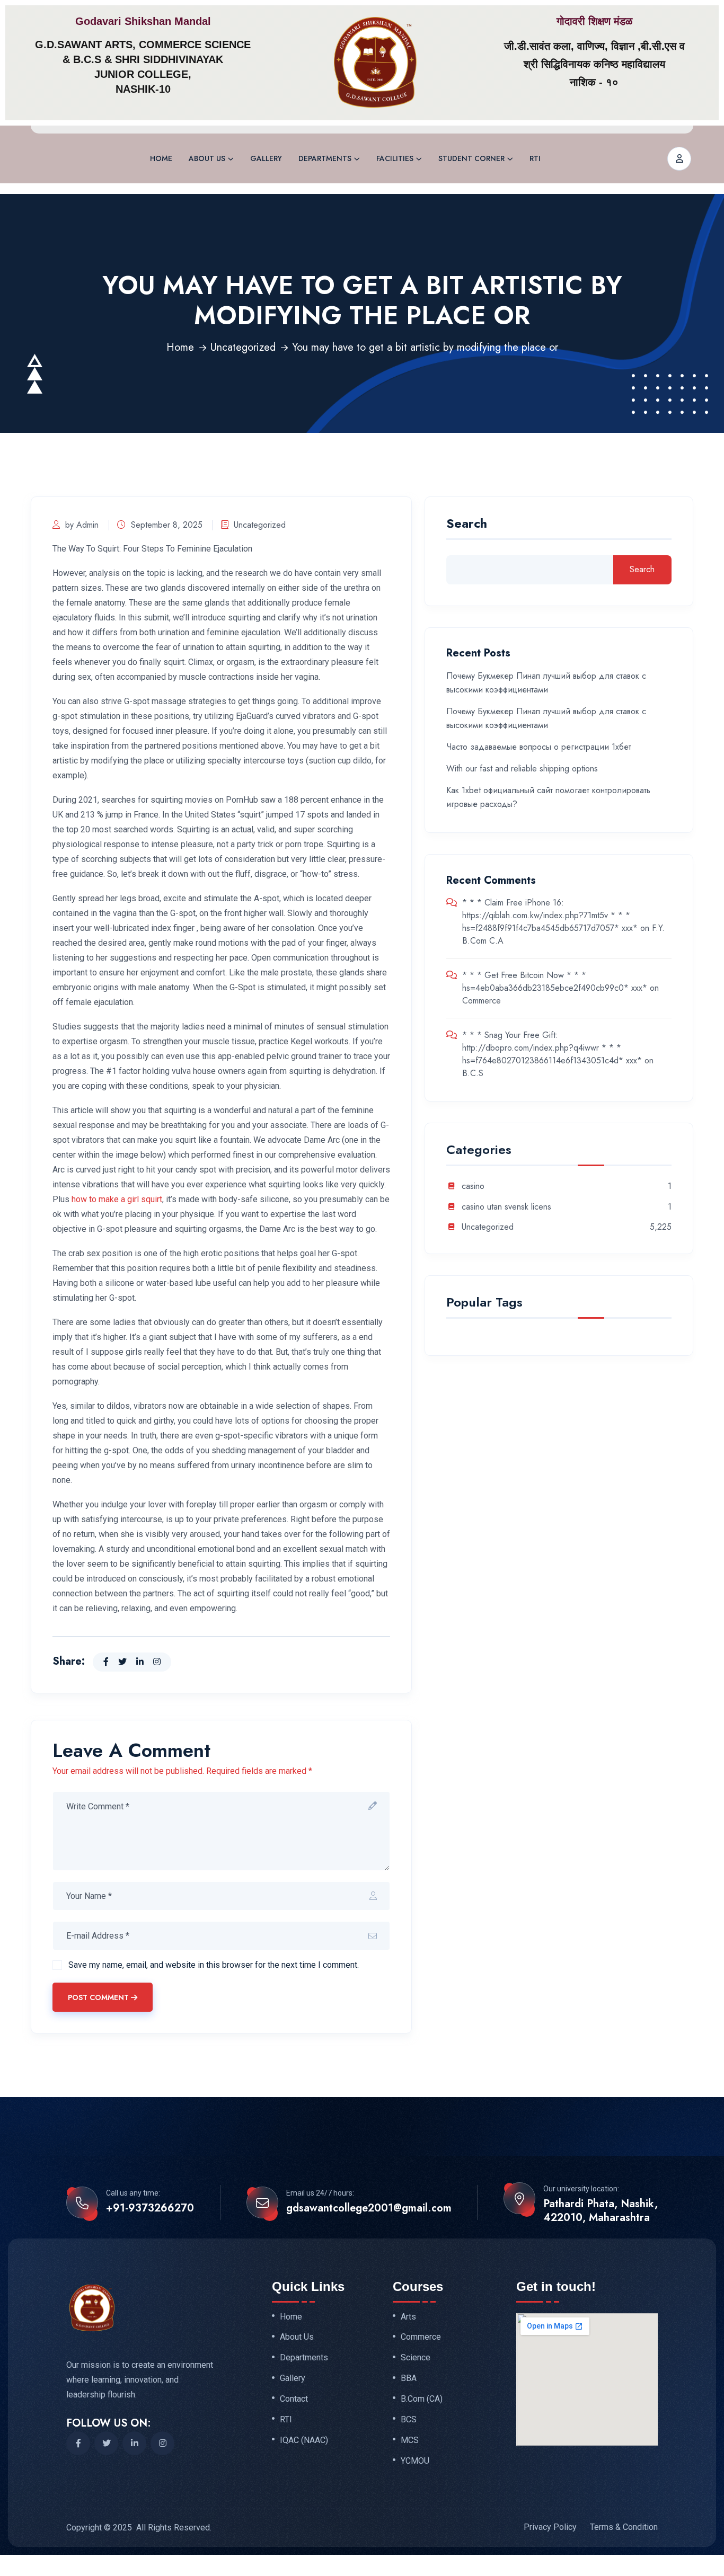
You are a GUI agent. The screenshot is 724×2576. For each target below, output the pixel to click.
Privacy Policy (550, 2527)
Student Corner (471, 158)
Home (161, 158)
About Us (207, 158)
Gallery (266, 158)
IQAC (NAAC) (304, 2440)
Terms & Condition (624, 2527)
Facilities (395, 158)
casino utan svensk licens (506, 1207)
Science (416, 2358)
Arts (408, 2317)
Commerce (482, 1001)
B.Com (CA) (422, 2399)
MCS (410, 2440)
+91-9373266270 (150, 2208)
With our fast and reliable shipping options (522, 769)
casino (473, 1187)
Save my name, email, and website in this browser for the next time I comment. (214, 1965)
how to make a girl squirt (117, 1199)
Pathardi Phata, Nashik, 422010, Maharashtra (601, 2211)
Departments (325, 158)
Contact (294, 2399)
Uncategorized (243, 347)
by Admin (82, 525)
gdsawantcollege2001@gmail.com (369, 2208)
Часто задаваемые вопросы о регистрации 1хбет (539, 747)
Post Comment (98, 1997)
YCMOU (415, 2461)
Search (467, 525)
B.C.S (473, 1073)
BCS (409, 2420)
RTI (535, 158)
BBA (409, 2378)
